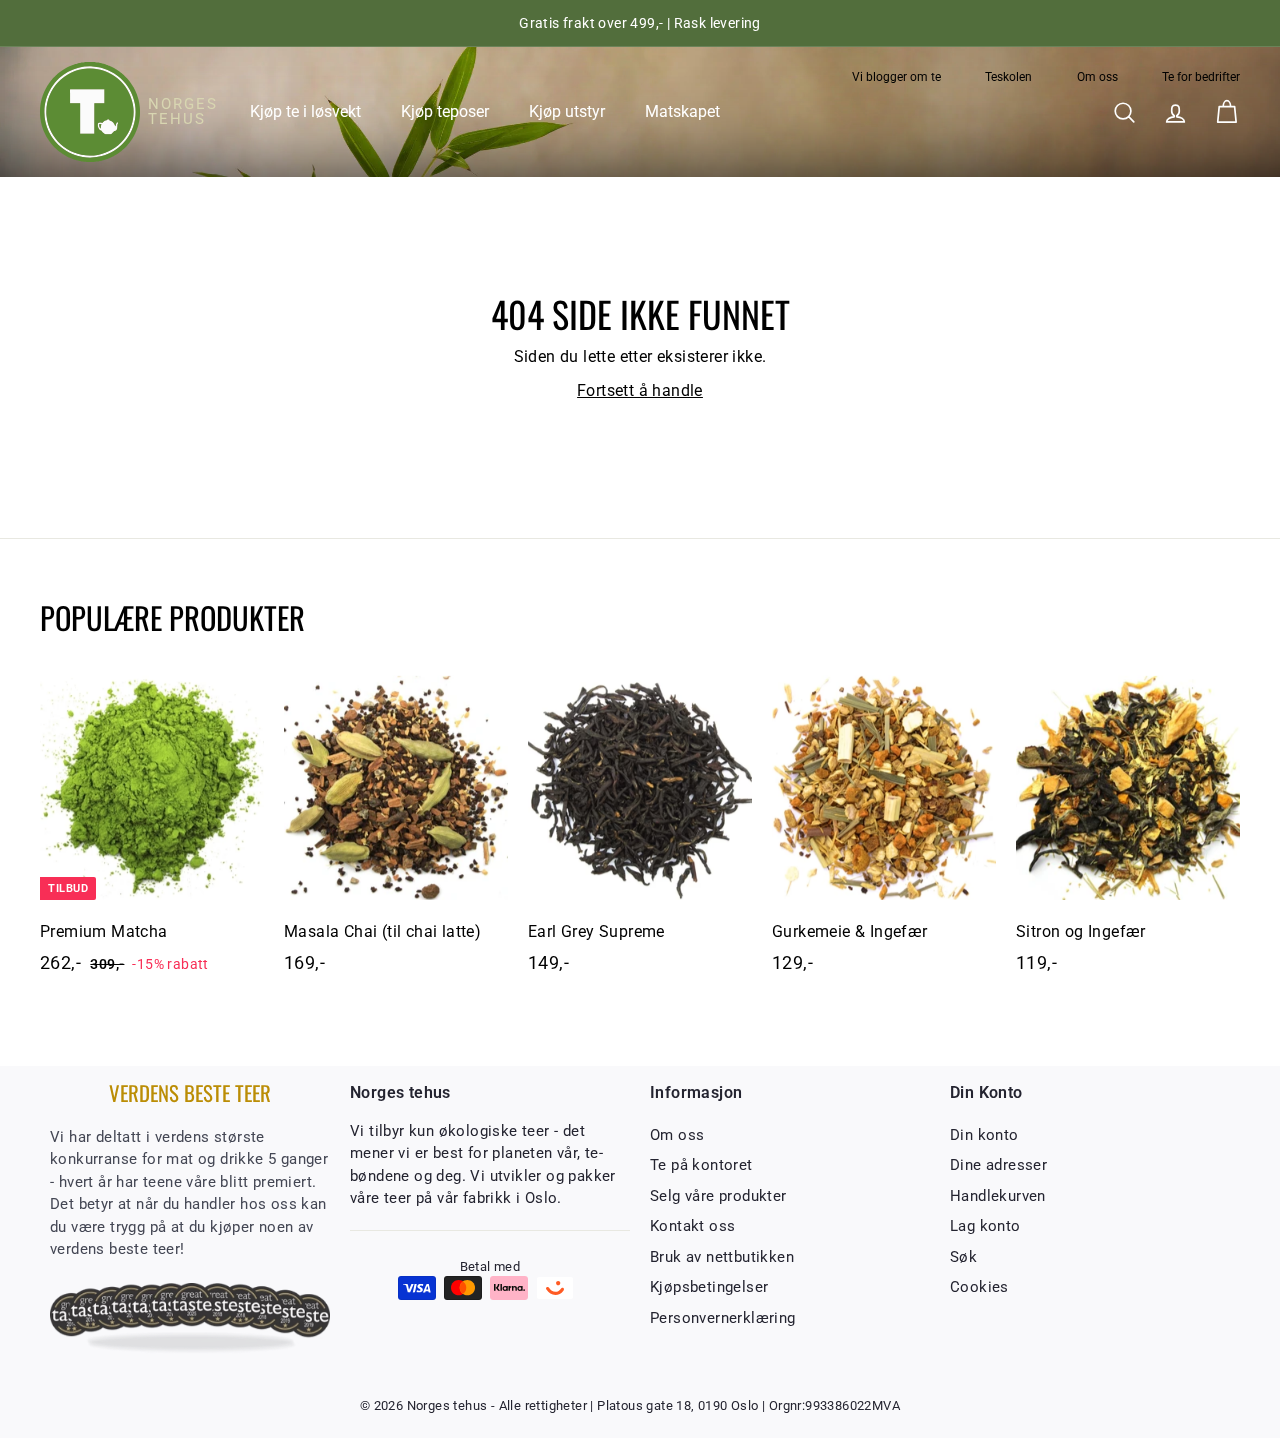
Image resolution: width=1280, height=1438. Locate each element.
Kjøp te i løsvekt (305, 111)
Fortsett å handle (640, 390)
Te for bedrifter (1201, 77)
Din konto (984, 1135)
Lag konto (985, 1226)
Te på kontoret (701, 1165)
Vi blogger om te (896, 77)
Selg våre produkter (718, 1196)
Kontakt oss (692, 1226)
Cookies (979, 1287)
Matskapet (682, 111)
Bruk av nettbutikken (722, 1257)
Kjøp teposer (445, 111)
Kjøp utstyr (567, 111)
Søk (963, 1257)
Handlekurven (998, 1196)
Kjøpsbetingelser (709, 1287)
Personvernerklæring (723, 1318)
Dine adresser (998, 1165)
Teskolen (1008, 77)
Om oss (1097, 77)
